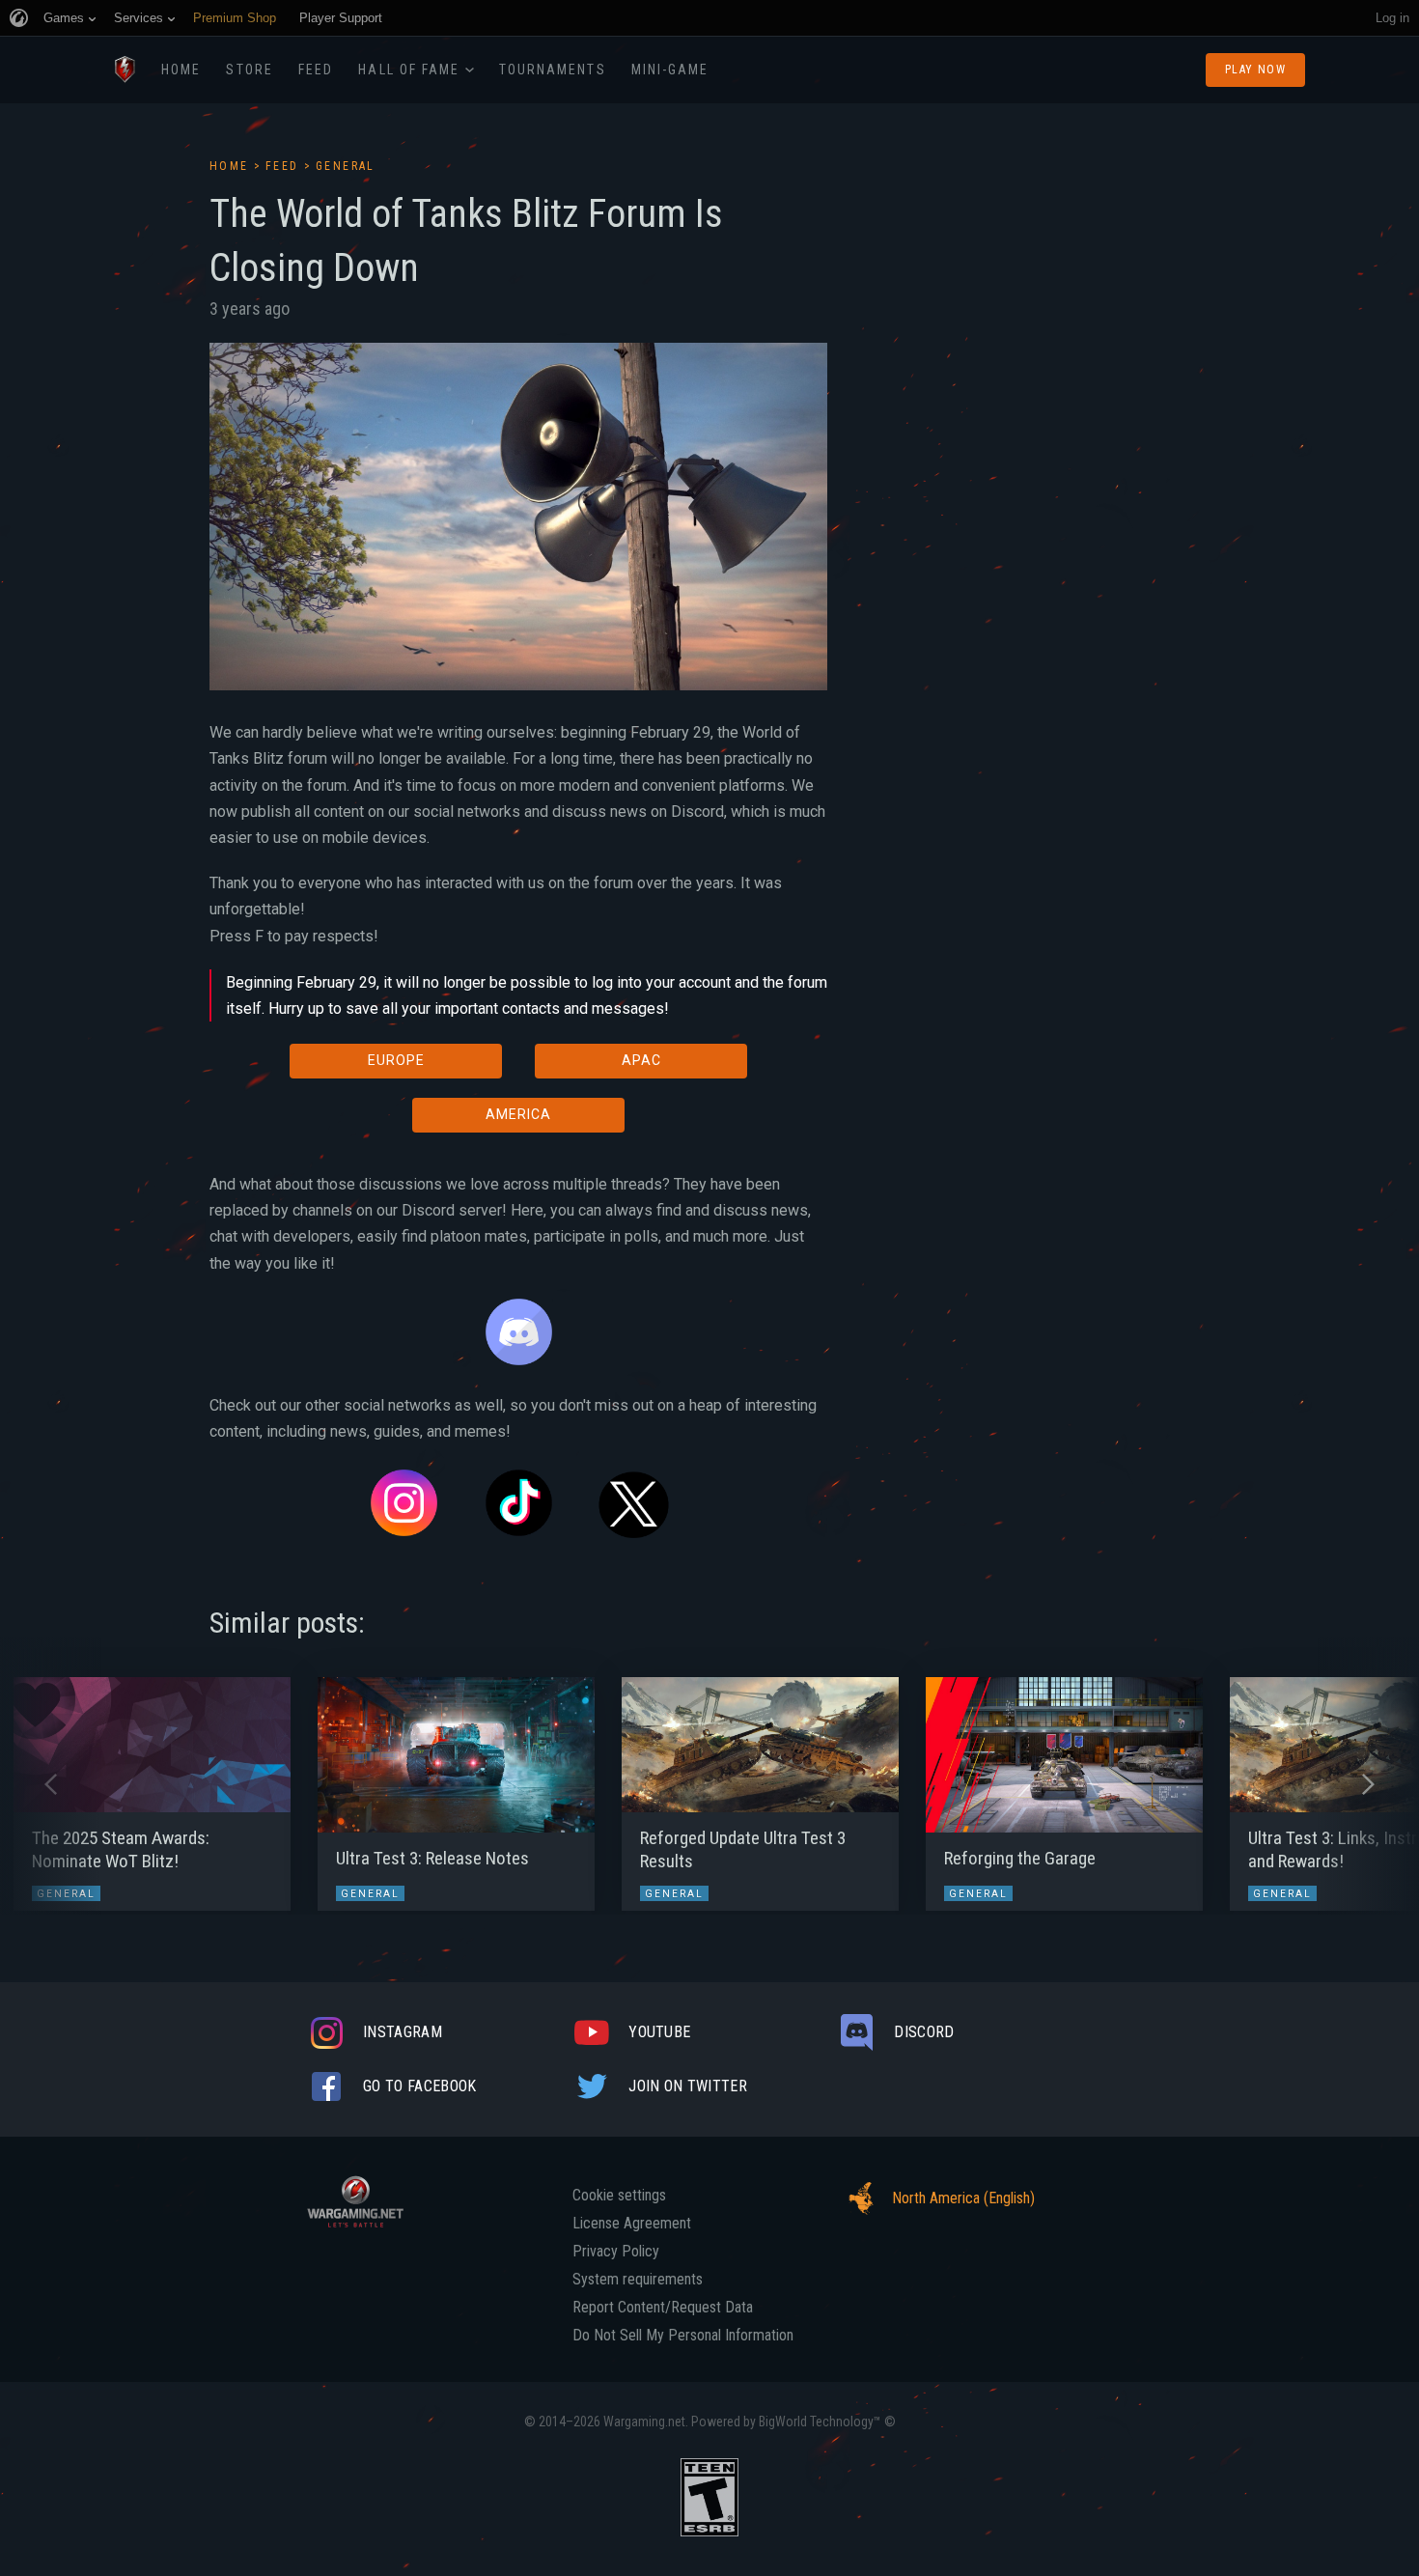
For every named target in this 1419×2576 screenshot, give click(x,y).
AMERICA (518, 1114)
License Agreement (632, 2224)
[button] (51, 1784)
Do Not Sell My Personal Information (683, 2336)
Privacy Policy (616, 2252)
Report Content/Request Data (663, 2308)
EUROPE (396, 1060)
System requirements (638, 2280)
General (346, 166)
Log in (1392, 18)
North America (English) (963, 2198)
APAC (641, 1060)
